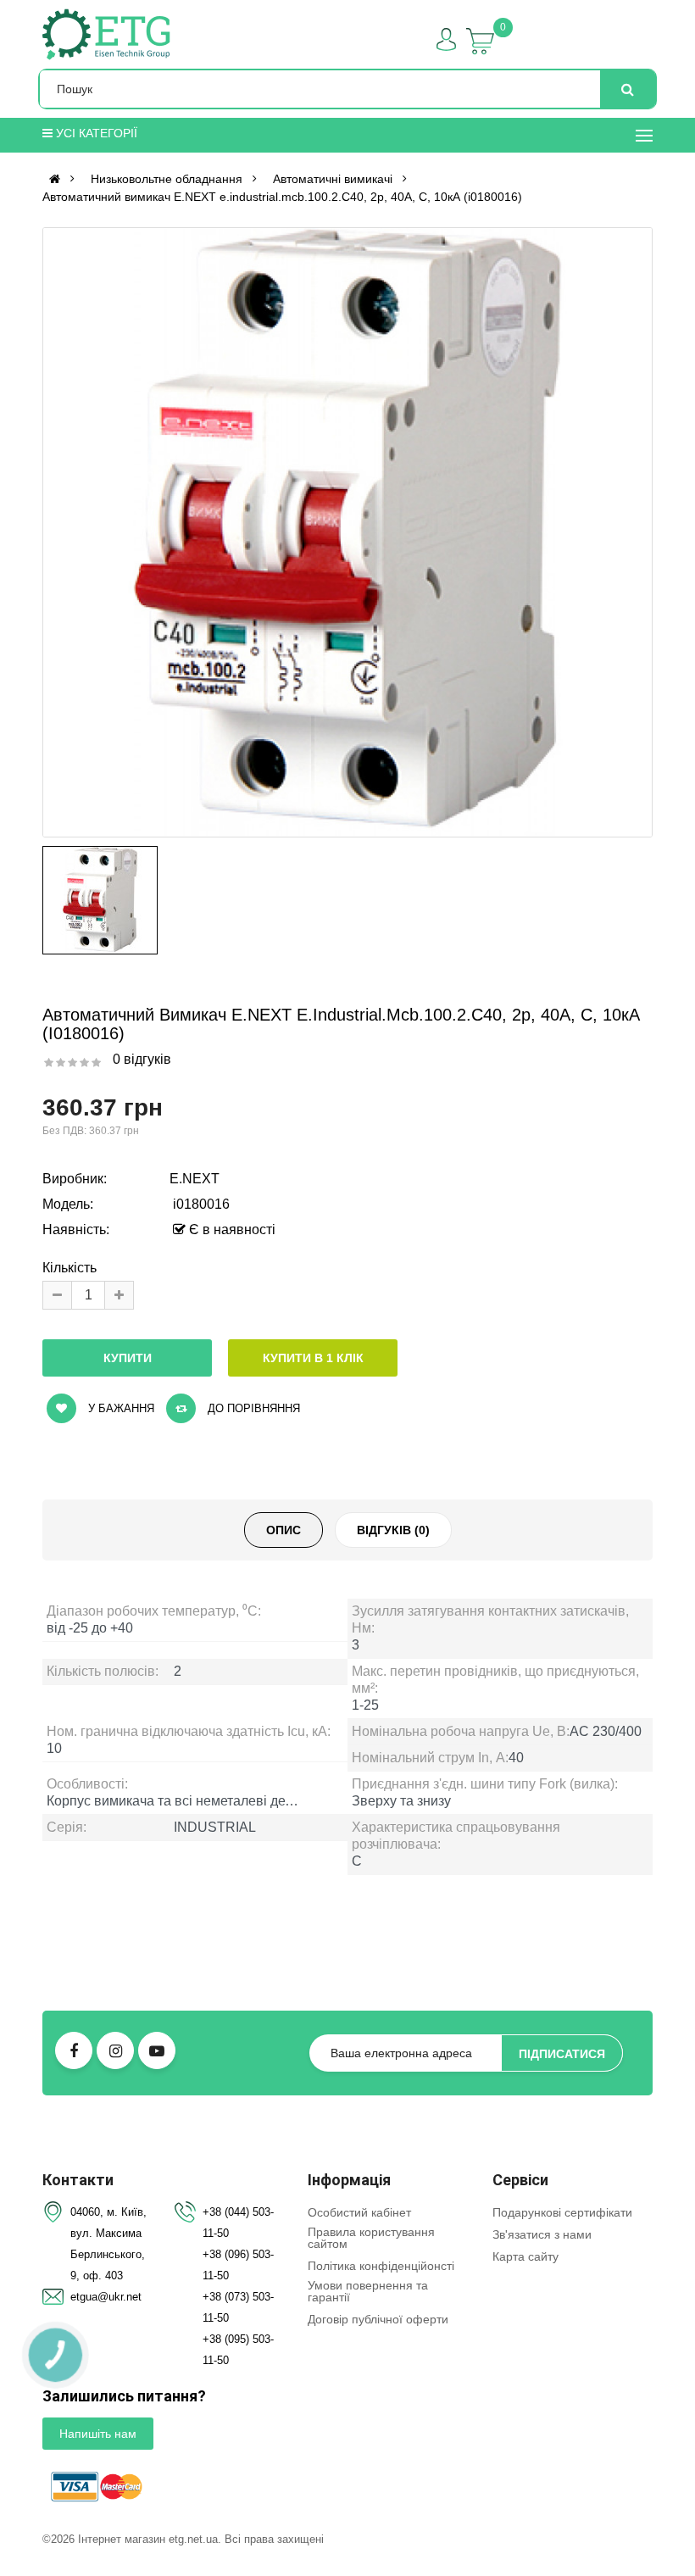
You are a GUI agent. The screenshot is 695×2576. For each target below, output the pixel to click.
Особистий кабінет (359, 2212)
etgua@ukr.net (106, 2297)
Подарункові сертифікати (562, 2212)
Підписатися (562, 2054)
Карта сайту (525, 2256)
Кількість (69, 1268)
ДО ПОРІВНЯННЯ (252, 1408)
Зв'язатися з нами (542, 2234)
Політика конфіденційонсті (381, 2266)
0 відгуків (142, 1059)
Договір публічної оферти (378, 2319)
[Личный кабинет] (446, 39)
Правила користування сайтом (371, 2238)
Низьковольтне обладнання (167, 179)
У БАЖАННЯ (120, 1408)
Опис (284, 1530)
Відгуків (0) (393, 1530)
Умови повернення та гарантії (368, 2291)
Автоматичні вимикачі (333, 179)
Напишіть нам (98, 2434)
